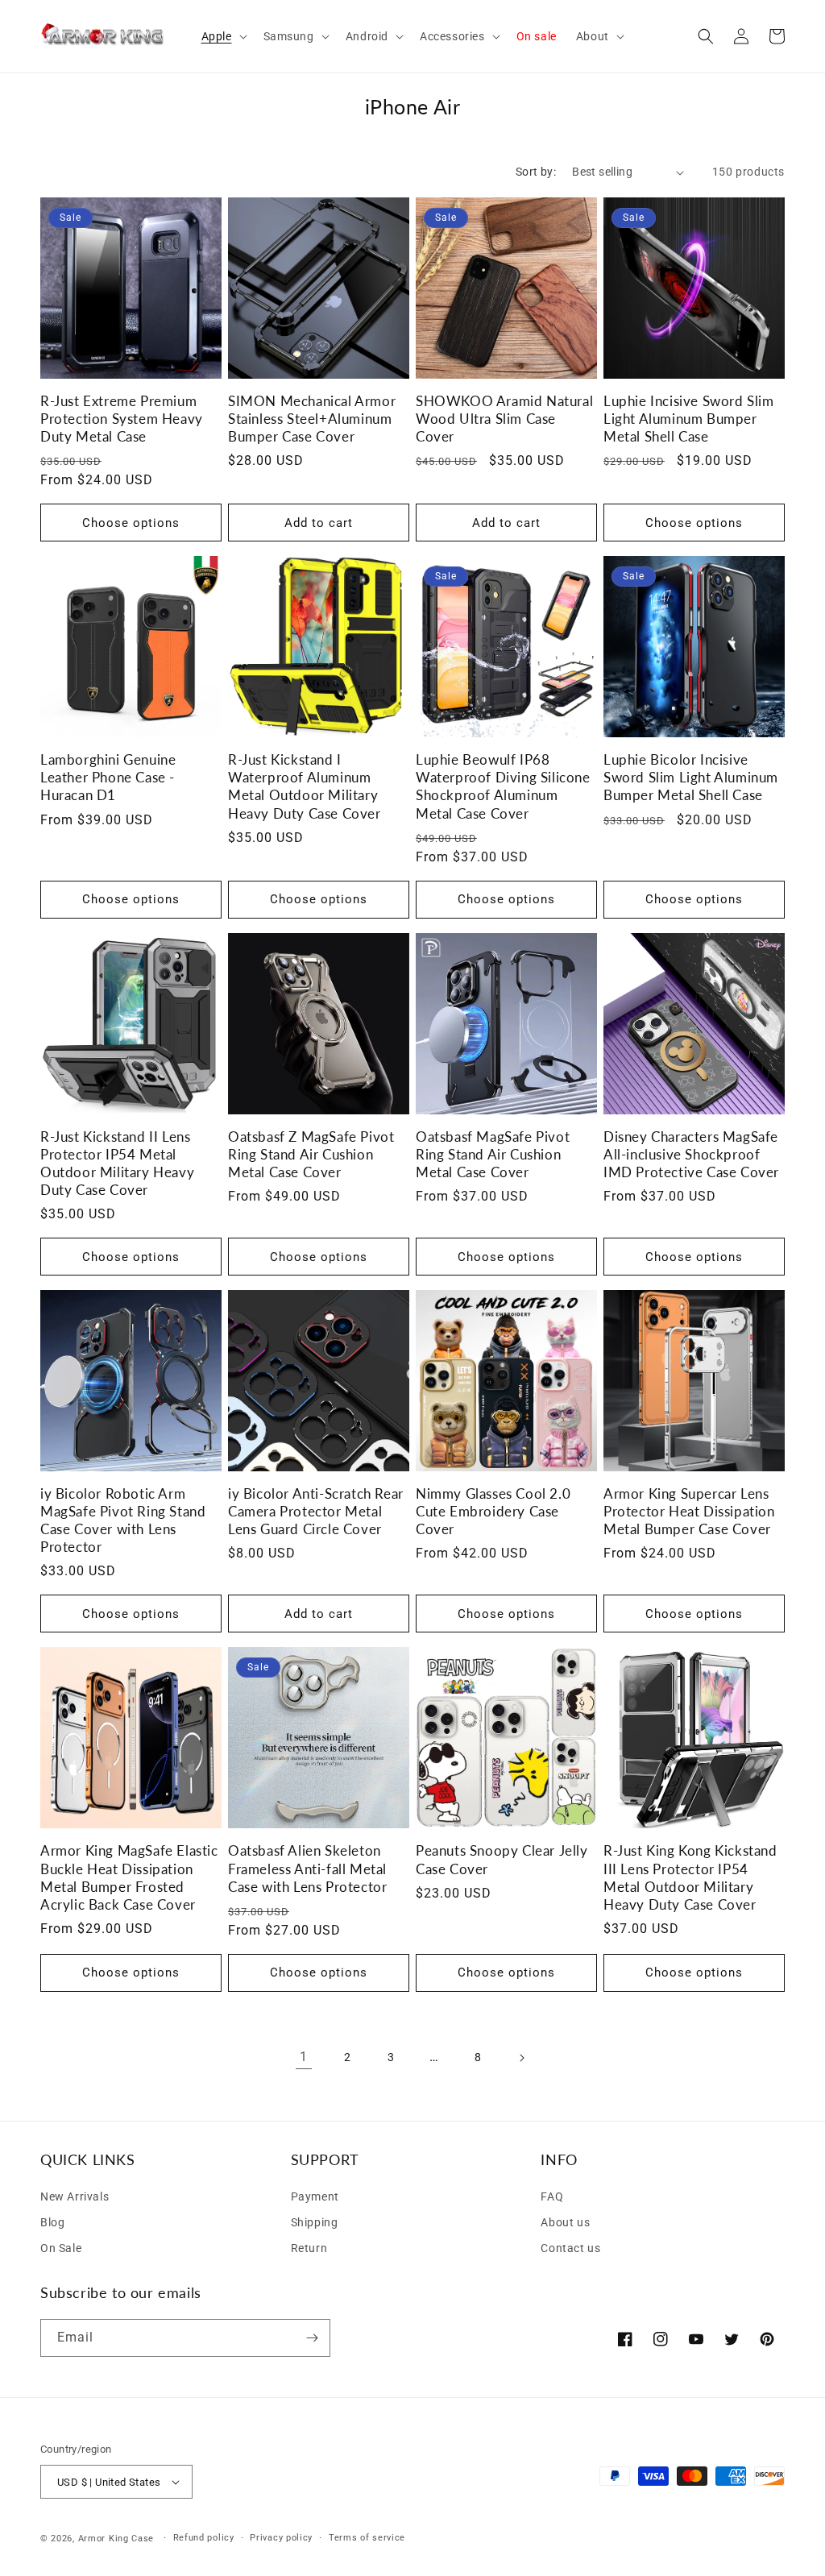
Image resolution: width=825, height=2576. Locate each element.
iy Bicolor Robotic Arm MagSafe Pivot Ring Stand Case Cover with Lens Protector (123, 1520)
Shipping (315, 2222)
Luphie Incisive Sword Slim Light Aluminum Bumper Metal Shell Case (689, 419)
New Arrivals (75, 2196)
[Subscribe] (312, 2338)
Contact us (570, 2248)
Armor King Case (116, 2539)
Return (309, 2248)
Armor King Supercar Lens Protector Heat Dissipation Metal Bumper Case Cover (689, 1511)
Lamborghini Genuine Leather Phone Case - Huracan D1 (108, 777)
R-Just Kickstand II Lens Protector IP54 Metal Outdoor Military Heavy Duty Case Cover (117, 1163)
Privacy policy (281, 2538)
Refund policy (204, 2538)
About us (565, 2222)
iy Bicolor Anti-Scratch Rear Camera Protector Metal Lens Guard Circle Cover (316, 1511)
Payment (315, 2196)
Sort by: (536, 172)
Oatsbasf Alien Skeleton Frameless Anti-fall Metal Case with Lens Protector (307, 1868)
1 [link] (304, 2057)
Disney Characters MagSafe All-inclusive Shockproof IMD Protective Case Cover (691, 1154)
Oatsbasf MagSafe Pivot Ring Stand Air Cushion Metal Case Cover (493, 1154)
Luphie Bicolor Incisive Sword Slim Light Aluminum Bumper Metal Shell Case (691, 777)
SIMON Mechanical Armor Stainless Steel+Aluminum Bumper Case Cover (312, 419)
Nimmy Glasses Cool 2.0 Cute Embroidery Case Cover (493, 1511)
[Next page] (521, 2058)
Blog (52, 2222)
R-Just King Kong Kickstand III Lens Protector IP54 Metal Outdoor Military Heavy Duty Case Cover (690, 1877)
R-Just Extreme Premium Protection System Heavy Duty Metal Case (122, 419)
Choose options (131, 523)
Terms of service (367, 2538)
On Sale (61, 2248)
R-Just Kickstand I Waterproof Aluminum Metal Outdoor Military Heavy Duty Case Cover (305, 786)
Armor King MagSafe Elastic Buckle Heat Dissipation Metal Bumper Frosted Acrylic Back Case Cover (129, 1877)
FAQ (552, 2196)
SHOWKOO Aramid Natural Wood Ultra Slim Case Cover (504, 419)
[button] (223, 36)
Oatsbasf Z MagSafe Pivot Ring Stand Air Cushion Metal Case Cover (311, 1154)
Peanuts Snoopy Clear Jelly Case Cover (502, 1859)
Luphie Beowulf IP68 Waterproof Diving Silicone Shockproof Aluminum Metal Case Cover (503, 786)
